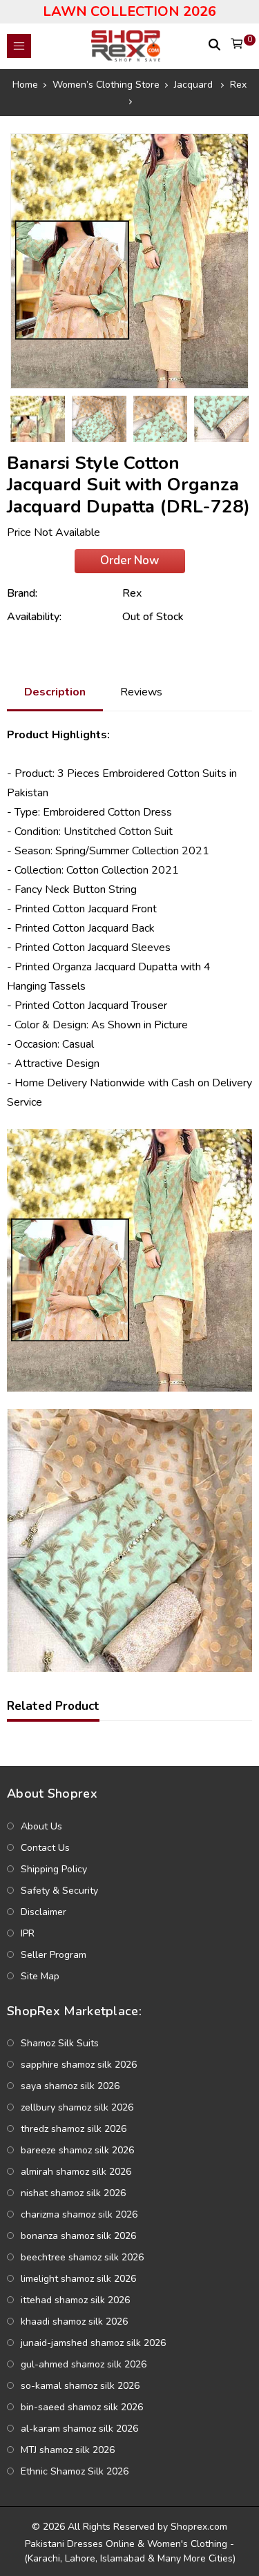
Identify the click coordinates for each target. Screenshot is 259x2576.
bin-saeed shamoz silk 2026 (82, 2407)
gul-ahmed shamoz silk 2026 (84, 2364)
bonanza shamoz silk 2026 (78, 2236)
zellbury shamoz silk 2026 (77, 2107)
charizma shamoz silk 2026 (79, 2214)
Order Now (129, 560)
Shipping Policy (54, 1869)
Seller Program (54, 1955)
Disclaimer (44, 1912)
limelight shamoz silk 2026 (78, 2279)
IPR (28, 1933)
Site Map (40, 1976)
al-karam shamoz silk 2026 (79, 2429)
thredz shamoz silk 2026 (74, 2129)
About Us (41, 1826)
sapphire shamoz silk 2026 (79, 2065)
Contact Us (45, 1848)
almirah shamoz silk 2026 (76, 2172)
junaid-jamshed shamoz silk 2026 (93, 2343)
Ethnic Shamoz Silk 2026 (75, 2471)
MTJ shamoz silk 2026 (68, 2450)
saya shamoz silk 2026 (70, 2086)
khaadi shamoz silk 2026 (74, 2322)
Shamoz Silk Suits (60, 2043)
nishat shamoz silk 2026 (73, 2193)
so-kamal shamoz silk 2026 (80, 2386)
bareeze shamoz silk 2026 (77, 2150)
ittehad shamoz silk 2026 (75, 2300)
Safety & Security (59, 1891)
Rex (132, 593)
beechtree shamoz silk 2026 (82, 2257)
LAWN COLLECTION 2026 (129, 11)
